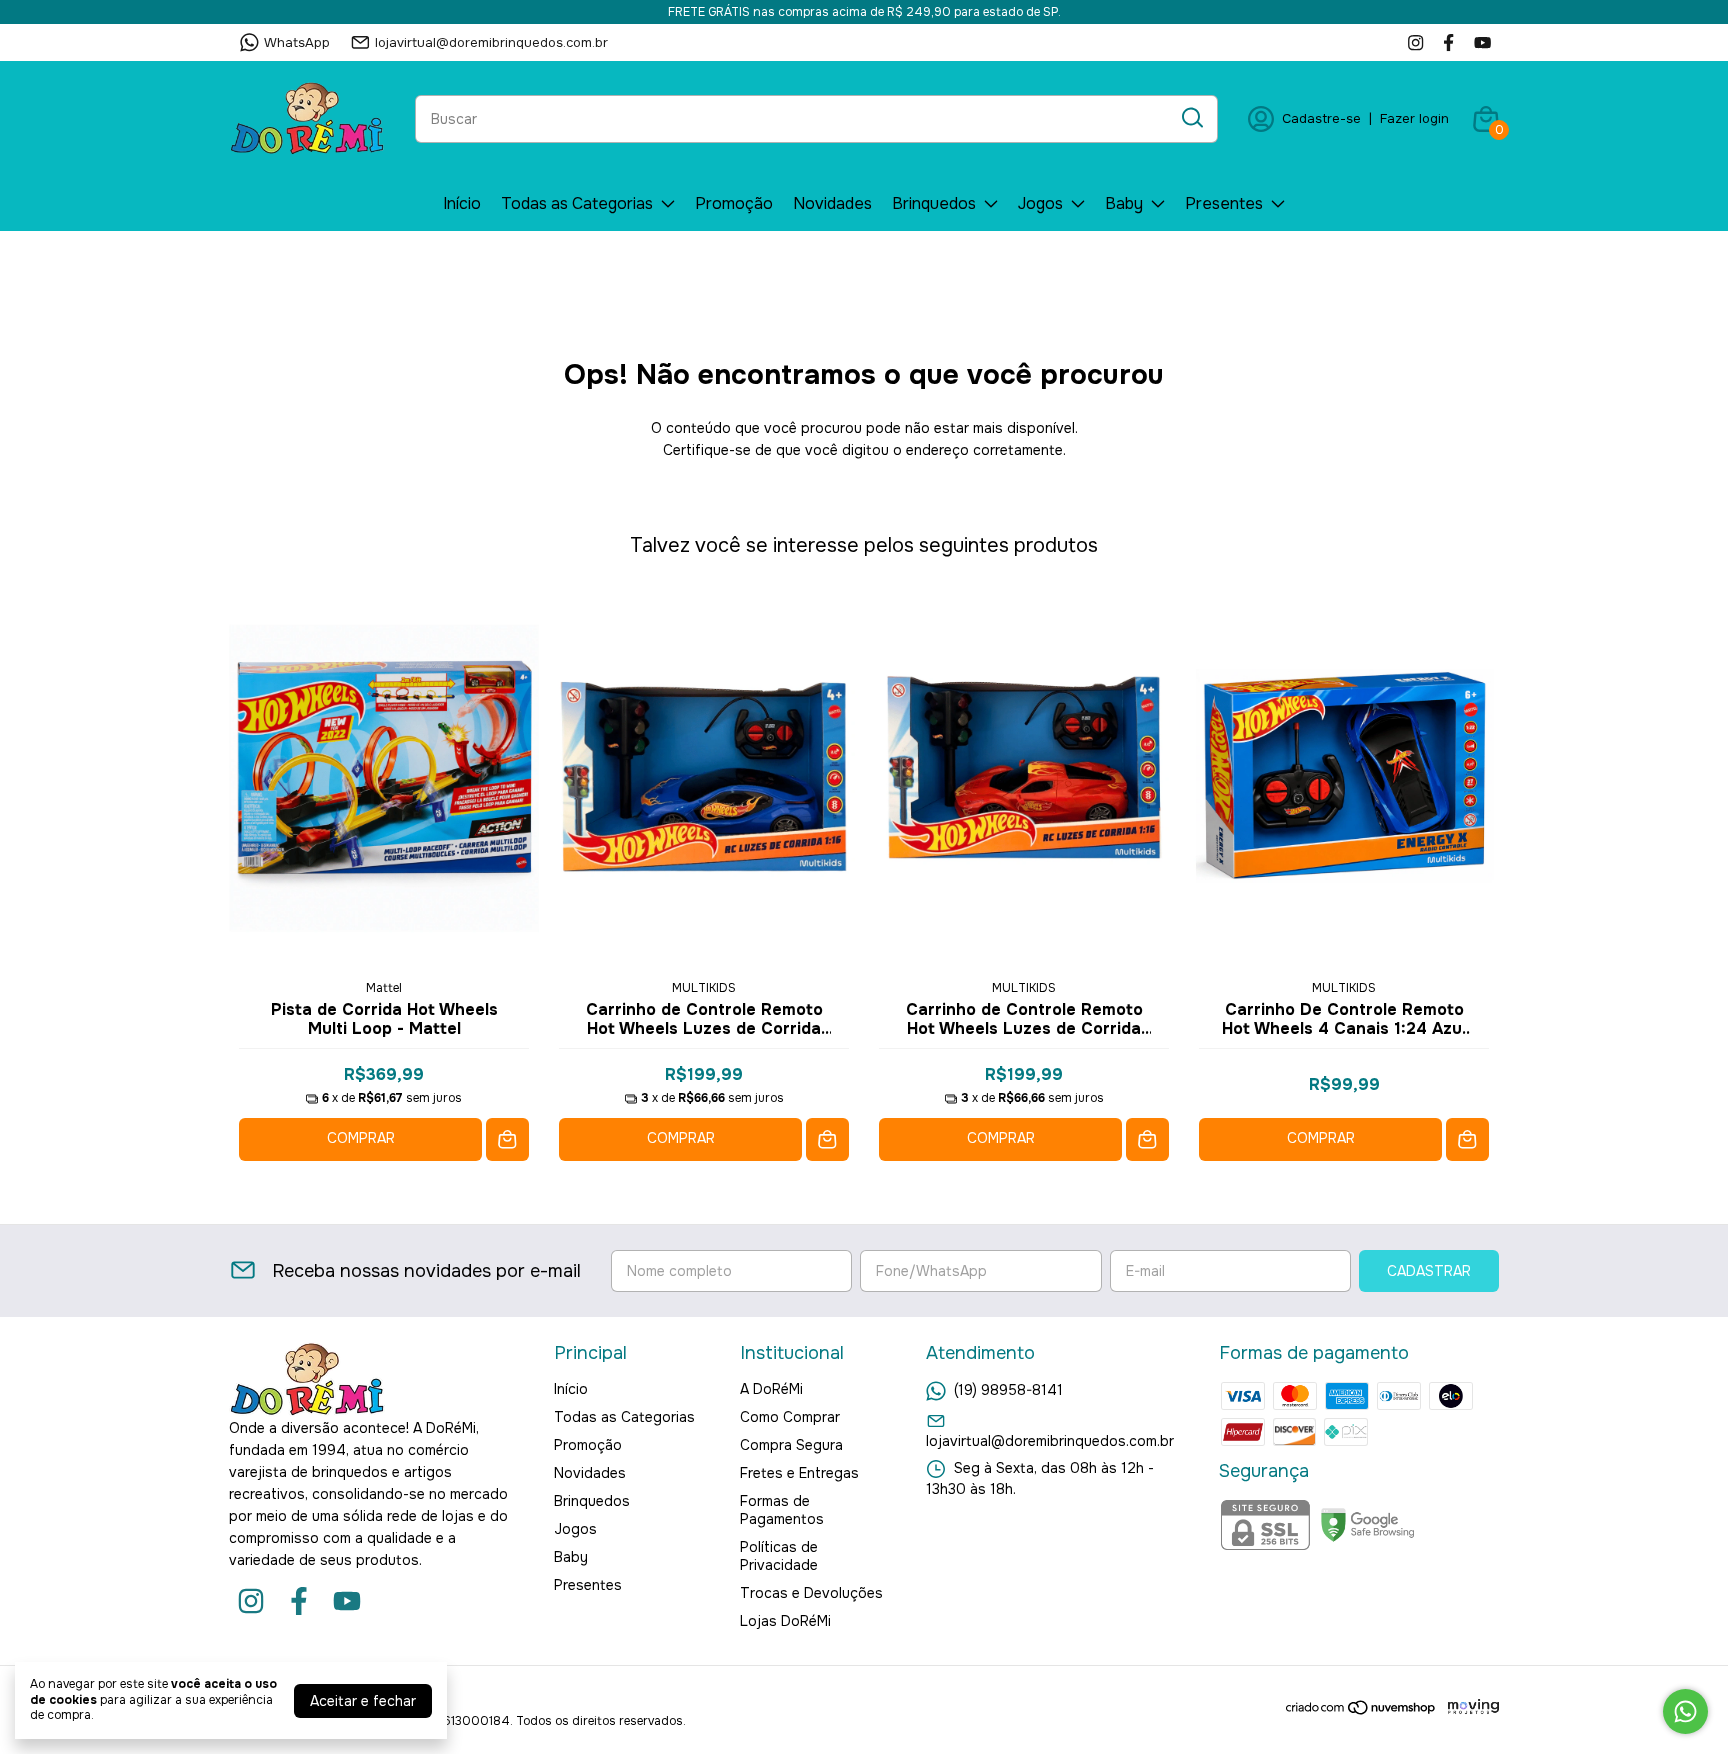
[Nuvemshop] (1361, 1711)
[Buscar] (1191, 118)
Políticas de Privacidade (779, 1556)
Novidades (832, 203)
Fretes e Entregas (799, 1473)
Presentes (1224, 203)
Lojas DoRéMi (785, 1621)
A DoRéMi (771, 1389)
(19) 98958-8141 (1008, 1390)
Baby (1124, 203)
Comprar (361, 1138)
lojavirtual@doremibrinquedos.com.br (491, 42)
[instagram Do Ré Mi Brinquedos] (1415, 42)
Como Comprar (790, 1417)
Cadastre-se (1321, 118)
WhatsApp (297, 42)
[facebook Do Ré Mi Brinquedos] (1448, 42)
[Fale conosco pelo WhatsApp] (1685, 1711)
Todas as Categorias (577, 203)
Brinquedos (934, 203)
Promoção (734, 203)
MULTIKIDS (704, 988)
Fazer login (1414, 118)
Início (462, 203)
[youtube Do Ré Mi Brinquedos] (1482, 42)
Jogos (1040, 203)
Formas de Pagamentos (782, 1510)
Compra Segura (791, 1445)
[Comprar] (507, 1139)
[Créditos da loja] (1468, 1707)
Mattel (384, 988)
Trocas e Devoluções (811, 1593)
